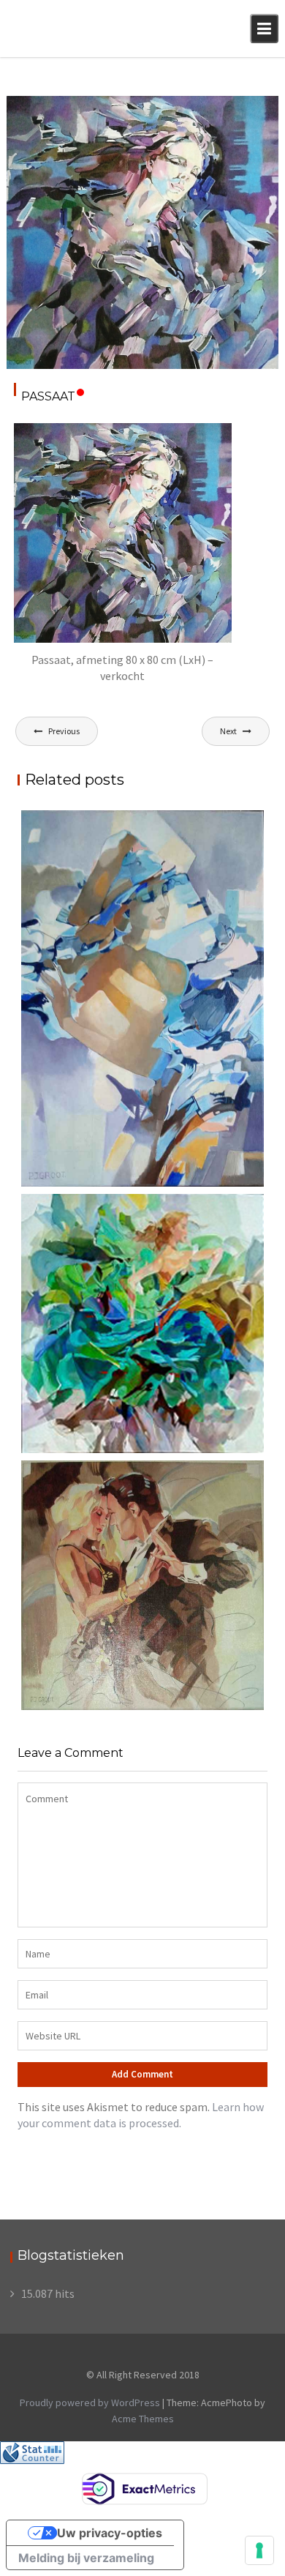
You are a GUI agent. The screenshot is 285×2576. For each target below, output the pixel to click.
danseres (217, 109)
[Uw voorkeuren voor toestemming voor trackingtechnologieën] (259, 2550)
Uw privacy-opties (110, 2533)
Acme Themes (143, 2419)
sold (255, 109)
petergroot (40, 125)
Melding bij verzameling (86, 2558)
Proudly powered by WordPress (90, 2403)
